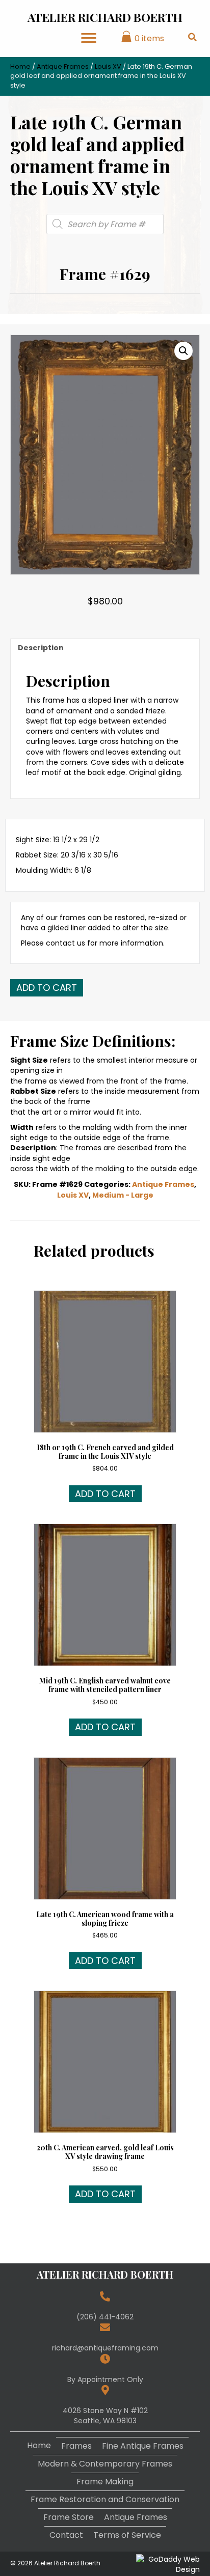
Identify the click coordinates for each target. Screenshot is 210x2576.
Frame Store (69, 2517)
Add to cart (47, 988)
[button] (183, 351)
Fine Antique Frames (143, 2446)
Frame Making (105, 2482)
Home (20, 66)
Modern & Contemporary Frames (105, 2464)
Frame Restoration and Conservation (105, 2499)
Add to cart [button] (105, 1494)
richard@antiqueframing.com (105, 2348)
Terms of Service (127, 2535)
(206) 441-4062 (105, 2317)
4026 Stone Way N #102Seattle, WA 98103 (105, 2416)
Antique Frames (63, 66)
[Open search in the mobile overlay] (105, 224)
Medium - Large (123, 1195)
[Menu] (89, 38)
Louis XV (108, 66)
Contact (66, 2535)
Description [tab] (41, 648)
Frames (76, 2446)
